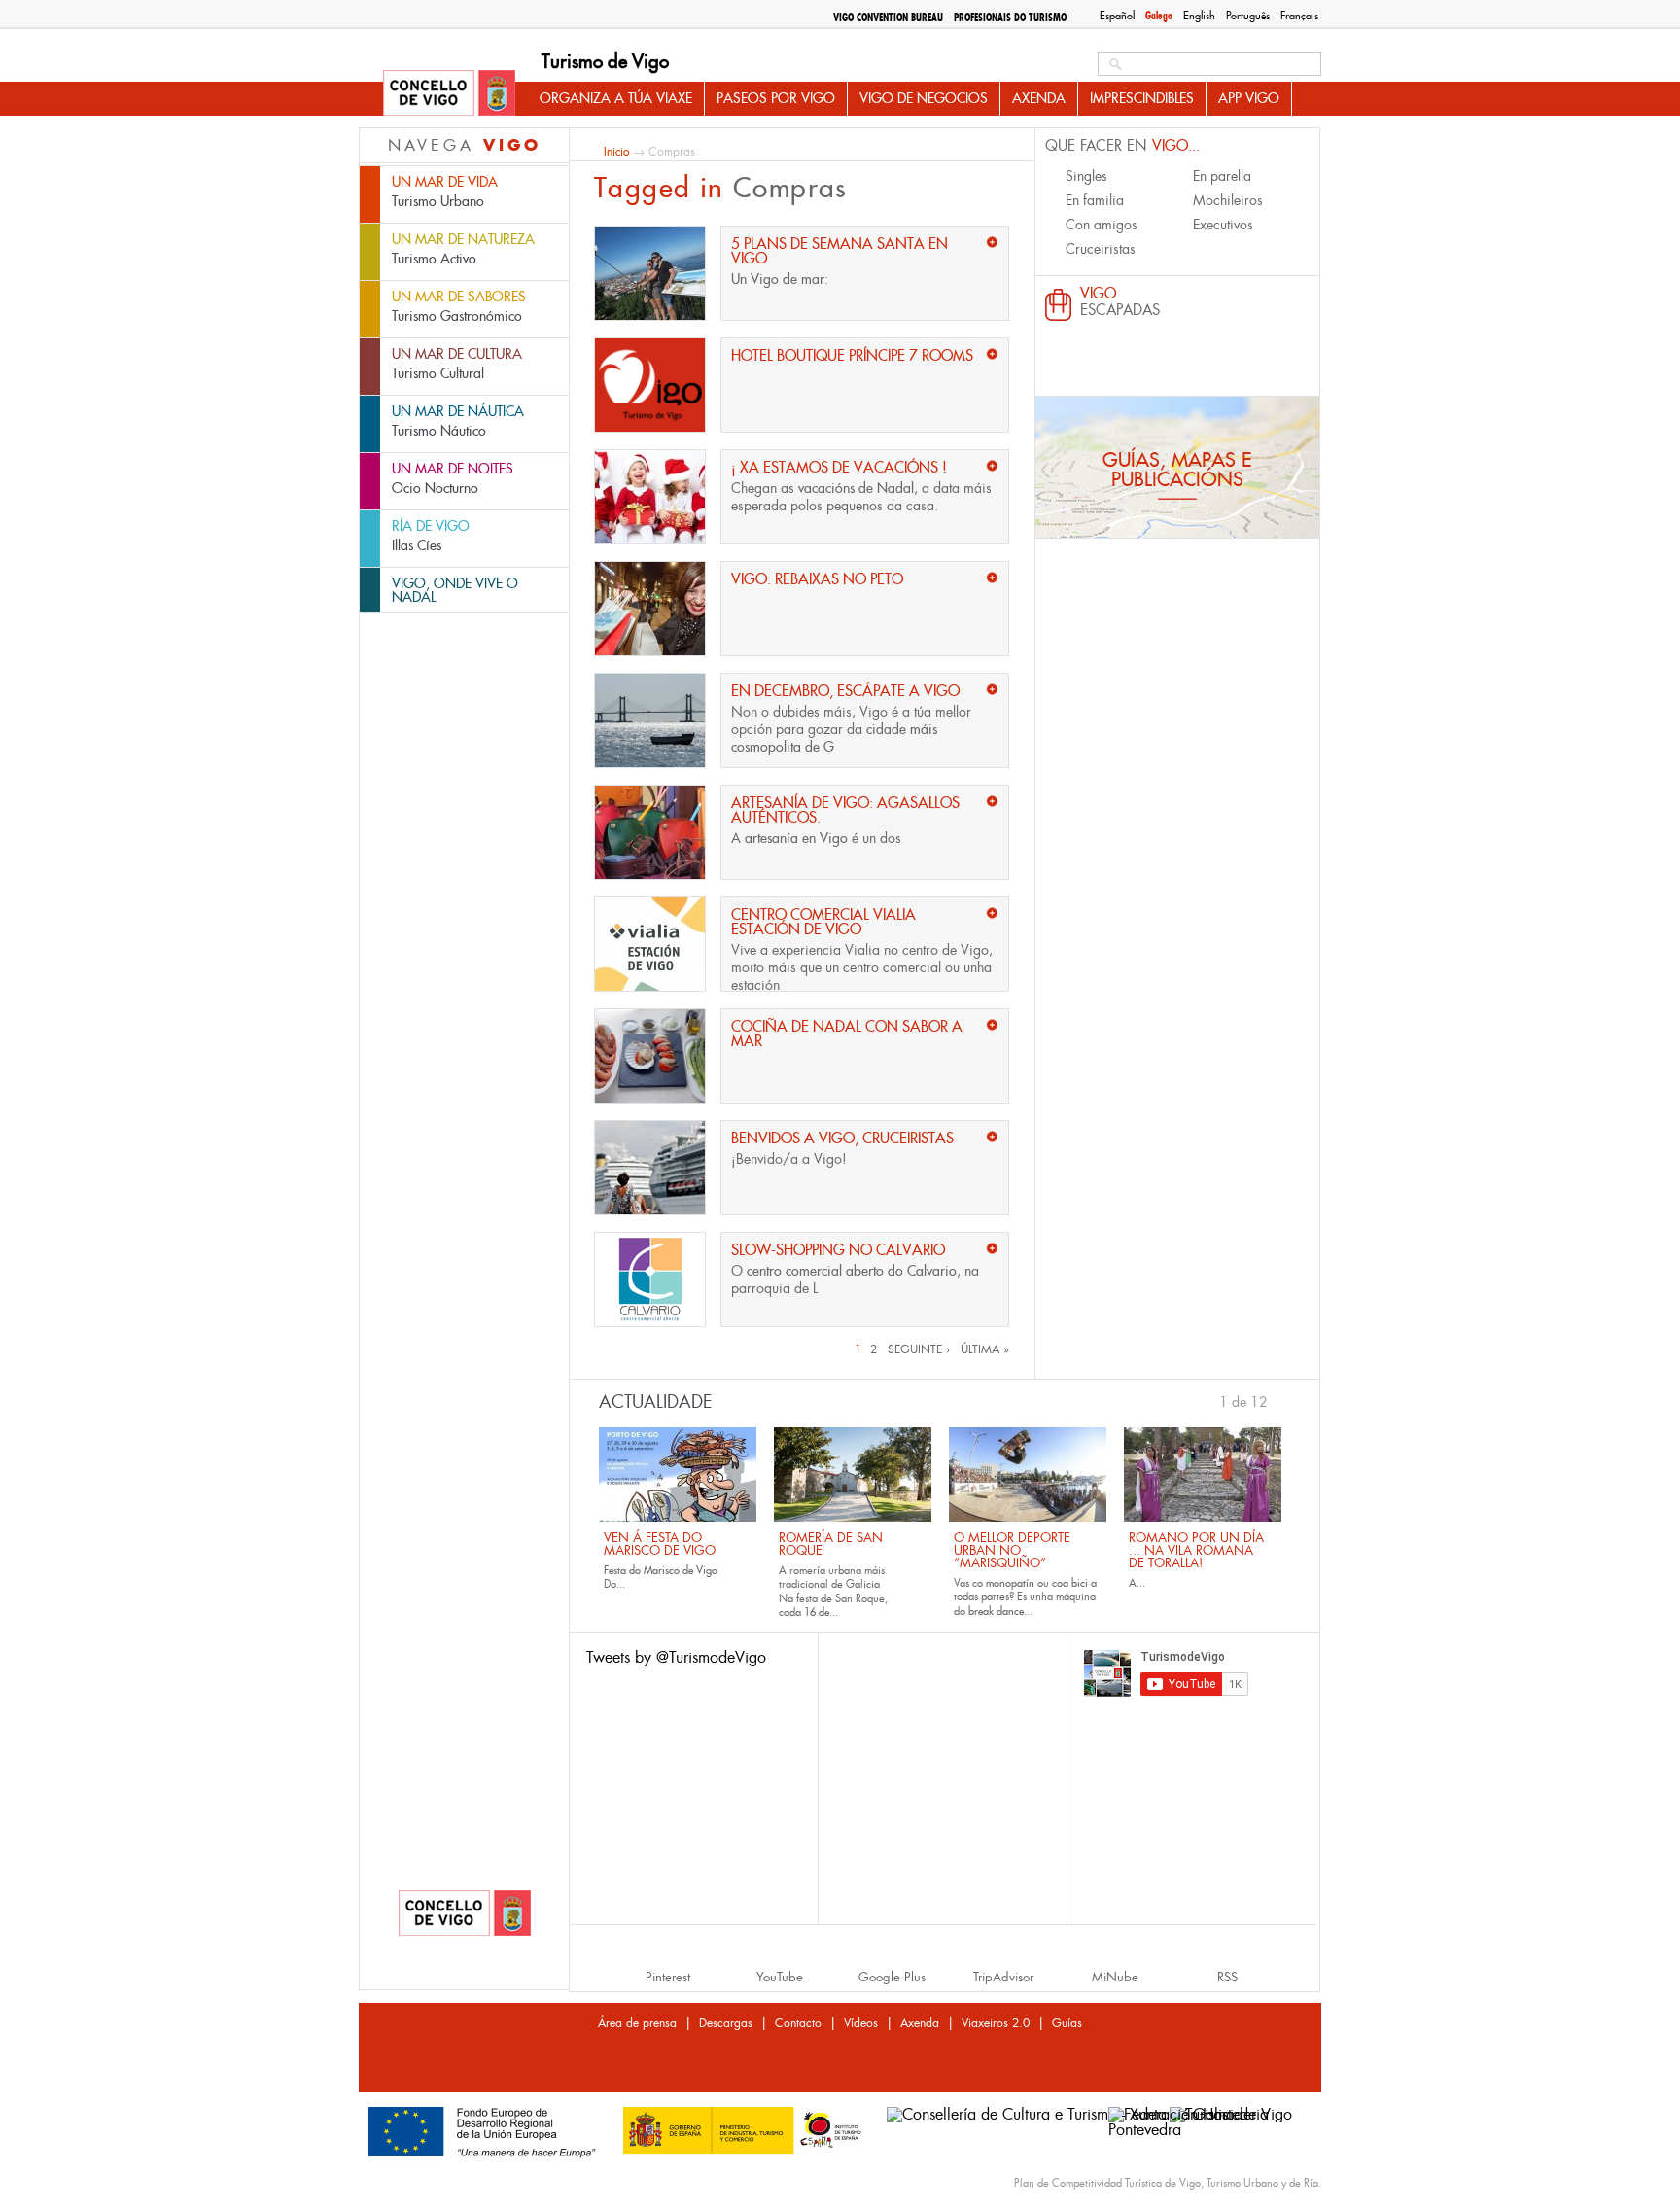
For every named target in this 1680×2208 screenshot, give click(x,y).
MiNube (1115, 1977)
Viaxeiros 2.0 (996, 2023)
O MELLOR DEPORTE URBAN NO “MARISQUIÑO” (1012, 1550)
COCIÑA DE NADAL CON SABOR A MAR (847, 1034)
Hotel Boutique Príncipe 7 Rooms (852, 355)
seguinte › (919, 1349)
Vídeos (861, 2023)
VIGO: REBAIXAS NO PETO (817, 579)
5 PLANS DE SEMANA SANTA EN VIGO (840, 251)
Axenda (1039, 98)
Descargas (726, 2023)
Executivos (1223, 225)
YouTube (780, 1977)
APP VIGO (1249, 98)
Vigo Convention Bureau (888, 18)
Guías (1067, 2023)
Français (1299, 16)
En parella (1222, 176)
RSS (1227, 1977)
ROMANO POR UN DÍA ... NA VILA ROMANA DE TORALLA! (1196, 1550)
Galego (1159, 16)
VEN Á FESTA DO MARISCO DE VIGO (660, 1544)
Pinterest (668, 1977)
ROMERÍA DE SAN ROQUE (831, 1544)
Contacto (798, 2023)
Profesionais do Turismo (1010, 18)
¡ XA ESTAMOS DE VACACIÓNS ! (839, 467)
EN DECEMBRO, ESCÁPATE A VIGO (845, 691)
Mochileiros (1228, 200)
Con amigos (1102, 225)
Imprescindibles (1142, 98)
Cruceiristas (1101, 249)
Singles (1086, 176)
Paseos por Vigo (776, 98)
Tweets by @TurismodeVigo (676, 1657)
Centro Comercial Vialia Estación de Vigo (823, 922)
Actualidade (656, 1402)
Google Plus (892, 1977)
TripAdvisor (1003, 1977)
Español (1117, 16)
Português (1248, 16)
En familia (1095, 200)
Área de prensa (637, 2023)
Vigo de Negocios (924, 98)
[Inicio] (449, 94)
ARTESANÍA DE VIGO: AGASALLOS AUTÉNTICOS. (845, 810)
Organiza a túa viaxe (616, 98)
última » (985, 1349)
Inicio (616, 151)
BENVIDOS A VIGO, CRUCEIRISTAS (842, 1138)
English (1199, 16)
